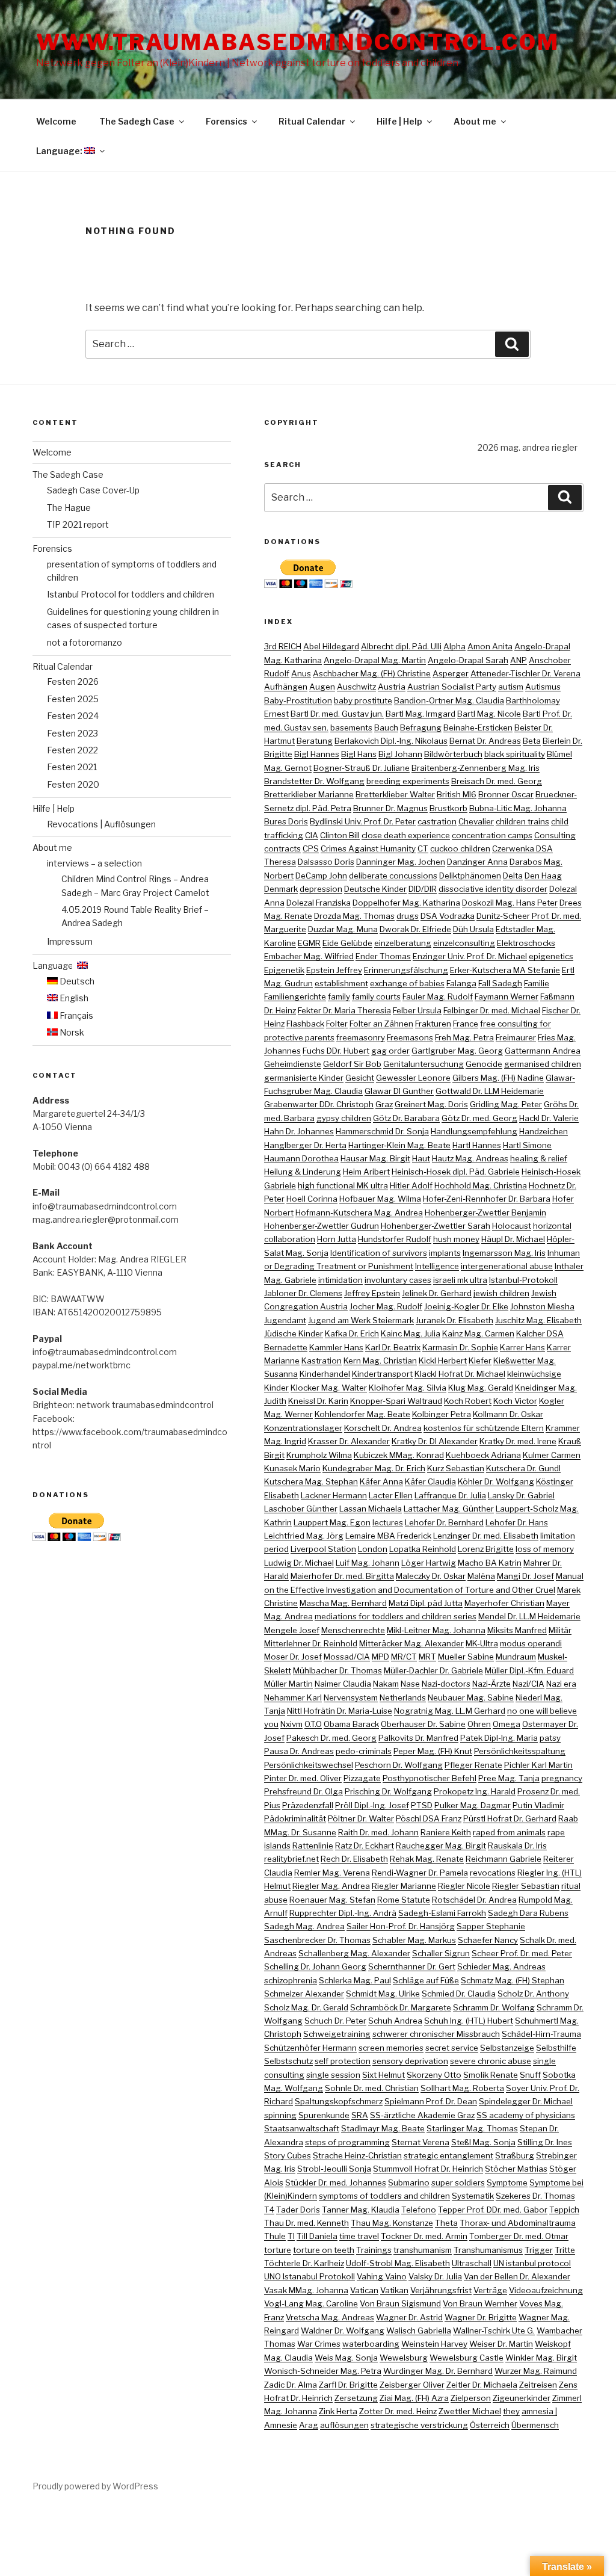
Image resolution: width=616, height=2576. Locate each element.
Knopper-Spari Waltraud (396, 1401)
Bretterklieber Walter (395, 794)
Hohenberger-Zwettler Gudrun (322, 1226)
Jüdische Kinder (294, 1333)
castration (437, 821)
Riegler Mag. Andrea (331, 1886)
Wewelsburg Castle (467, 2358)
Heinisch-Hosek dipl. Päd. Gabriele (456, 1172)
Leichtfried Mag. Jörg (304, 1536)
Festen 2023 (72, 733)
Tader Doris (298, 2210)
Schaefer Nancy (488, 1940)
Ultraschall (472, 2263)
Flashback (305, 1024)
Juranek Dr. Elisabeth (454, 1320)
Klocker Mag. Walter (329, 1388)
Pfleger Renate (473, 1765)
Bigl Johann (400, 754)
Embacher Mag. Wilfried (309, 956)
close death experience (406, 835)
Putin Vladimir (538, 1805)
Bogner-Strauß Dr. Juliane (362, 768)
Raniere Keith (446, 1832)
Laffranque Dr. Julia (450, 1495)
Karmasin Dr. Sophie (460, 1347)
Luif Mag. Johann (368, 1563)
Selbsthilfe (556, 2048)
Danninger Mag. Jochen (401, 862)
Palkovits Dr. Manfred (418, 1738)
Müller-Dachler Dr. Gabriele (433, 1670)
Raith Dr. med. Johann (378, 1832)
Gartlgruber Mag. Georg (457, 1051)
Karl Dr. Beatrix (393, 1347)
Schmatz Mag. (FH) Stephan (513, 1980)
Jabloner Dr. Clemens (303, 1293)
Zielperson (471, 2398)
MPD (380, 1657)
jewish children (501, 1293)
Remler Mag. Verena (332, 1873)
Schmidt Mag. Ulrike (383, 1994)
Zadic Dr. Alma (291, 2385)
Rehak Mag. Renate (427, 1859)
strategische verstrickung (419, 2425)
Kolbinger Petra (442, 1414)
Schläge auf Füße (426, 1980)
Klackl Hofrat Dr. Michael (460, 1374)
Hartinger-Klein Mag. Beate (399, 1145)
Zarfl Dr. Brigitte (348, 2385)
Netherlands (403, 1697)
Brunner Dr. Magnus (390, 808)
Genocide (484, 1064)
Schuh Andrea (395, 2021)
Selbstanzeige (507, 2048)
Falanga (461, 983)
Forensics (226, 121)
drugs (408, 916)
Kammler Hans (336, 1347)
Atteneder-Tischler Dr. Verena (525, 673)
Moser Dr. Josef (293, 1657)
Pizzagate (362, 1778)
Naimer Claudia (343, 1684)
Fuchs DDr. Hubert (336, 1051)
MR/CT (404, 1657)
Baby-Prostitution (298, 700)
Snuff (530, 2075)
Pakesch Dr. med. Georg (331, 1738)
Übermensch (535, 2425)
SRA (360, 2115)
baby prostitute (363, 700)
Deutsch (76, 981)
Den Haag (543, 876)
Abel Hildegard (331, 646)
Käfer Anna (381, 1481)
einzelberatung (403, 943)
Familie (537, 983)
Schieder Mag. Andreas (501, 1966)
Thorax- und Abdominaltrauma (518, 2223)
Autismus (543, 687)
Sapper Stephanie (491, 1926)
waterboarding (371, 2344)
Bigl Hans (359, 754)
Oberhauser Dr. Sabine (423, 1724)
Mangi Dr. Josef (525, 1576)
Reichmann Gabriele (504, 1859)
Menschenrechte (353, 1630)
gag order (390, 1051)
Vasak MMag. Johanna (306, 2290)
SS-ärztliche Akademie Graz (422, 2115)
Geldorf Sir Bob (352, 1064)
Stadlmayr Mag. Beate (383, 2128)
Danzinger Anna (477, 862)
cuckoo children (460, 848)
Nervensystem (351, 1697)
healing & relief (539, 1158)
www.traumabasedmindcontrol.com (297, 42)
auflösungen (344, 2425)
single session (333, 2075)
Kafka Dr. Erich (352, 1333)
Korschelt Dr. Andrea (383, 1428)
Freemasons (410, 1037)
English (73, 998)
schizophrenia (291, 1980)
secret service (452, 2048)
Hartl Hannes (477, 1145)
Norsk (71, 1032)
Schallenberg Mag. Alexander (354, 1953)
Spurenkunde (324, 2115)
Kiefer (480, 1361)
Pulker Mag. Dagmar (473, 1805)
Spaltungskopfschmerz (339, 2101)
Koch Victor (515, 1401)
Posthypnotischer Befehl (430, 1778)
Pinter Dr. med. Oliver (303, 1778)
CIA (312, 835)
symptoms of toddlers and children (384, 2196)
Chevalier (476, 821)
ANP (519, 660)
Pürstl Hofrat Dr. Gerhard (510, 1818)
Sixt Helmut (383, 2075)
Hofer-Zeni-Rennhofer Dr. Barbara (487, 1199)
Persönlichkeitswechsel (309, 1765)
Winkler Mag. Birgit (541, 2358)
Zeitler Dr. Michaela (482, 2385)
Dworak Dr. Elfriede (415, 929)
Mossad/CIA (347, 1657)
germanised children (543, 1064)
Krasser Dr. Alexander (349, 1441)
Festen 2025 (73, 699)
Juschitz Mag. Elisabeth (538, 1320)
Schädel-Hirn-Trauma (541, 2034)
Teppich (564, 2210)
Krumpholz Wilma (319, 1455)
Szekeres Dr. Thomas (535, 2196)
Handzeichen (544, 1131)
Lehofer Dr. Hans (517, 1522)
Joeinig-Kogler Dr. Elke (466, 1306)
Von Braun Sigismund (400, 2303)
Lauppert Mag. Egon (332, 1522)
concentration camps (492, 835)
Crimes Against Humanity (368, 848)
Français (75, 1015)
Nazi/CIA (528, 1684)
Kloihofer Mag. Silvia (408, 1388)
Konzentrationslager (303, 1428)
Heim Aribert (366, 1172)
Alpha (454, 646)
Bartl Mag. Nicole (489, 714)
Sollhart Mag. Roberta (462, 2088)
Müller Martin (288, 1684)
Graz (384, 1104)
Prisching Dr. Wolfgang (388, 1791)
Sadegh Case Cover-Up (93, 490)
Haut (421, 1158)
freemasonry (361, 1037)
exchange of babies (407, 983)
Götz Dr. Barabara (406, 1118)
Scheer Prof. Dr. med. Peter (522, 1953)
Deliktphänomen (470, 876)
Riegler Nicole (464, 1886)
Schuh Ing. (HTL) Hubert (469, 2021)
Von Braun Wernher (480, 2303)
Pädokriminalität (295, 1818)
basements (351, 727)
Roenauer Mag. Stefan (332, 1900)
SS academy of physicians (526, 2115)
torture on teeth (324, 2250)
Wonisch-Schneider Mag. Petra (323, 2371)
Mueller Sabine (466, 1657)
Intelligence (437, 1266)
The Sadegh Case (137, 121)
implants (445, 1253)
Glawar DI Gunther (399, 1091)
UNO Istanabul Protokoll (310, 2276)
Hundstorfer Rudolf (395, 1239)
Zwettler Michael (470, 2411)
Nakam (386, 1684)
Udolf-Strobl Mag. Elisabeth (398, 2263)
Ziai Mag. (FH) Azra (414, 2398)
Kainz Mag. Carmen (478, 1333)
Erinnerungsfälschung (406, 970)
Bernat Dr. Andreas (485, 741)
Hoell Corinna (312, 1199)
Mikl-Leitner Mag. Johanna (436, 1630)
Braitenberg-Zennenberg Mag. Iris (476, 768)
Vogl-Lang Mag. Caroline (311, 2303)
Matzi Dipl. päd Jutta (426, 1603)
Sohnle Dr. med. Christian (372, 2088)
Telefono (419, 2210)
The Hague (69, 508)
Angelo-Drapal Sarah (468, 660)
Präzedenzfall (308, 1805)
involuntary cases (398, 1280)
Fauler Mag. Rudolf (438, 996)
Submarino (409, 2182)
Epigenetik (284, 970)
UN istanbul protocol (532, 2263)
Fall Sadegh (500, 983)
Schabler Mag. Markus (414, 1940)
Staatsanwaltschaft (302, 2128)
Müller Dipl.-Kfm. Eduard (529, 1670)
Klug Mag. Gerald (481, 1388)
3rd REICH (283, 646)
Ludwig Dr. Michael (299, 1563)
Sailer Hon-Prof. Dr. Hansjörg (401, 1926)
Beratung (315, 741)
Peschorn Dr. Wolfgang (399, 1765)
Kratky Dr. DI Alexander (435, 1441)
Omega (507, 1724)
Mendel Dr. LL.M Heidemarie (529, 1616)
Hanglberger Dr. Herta (305, 1145)
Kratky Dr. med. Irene (518, 1441)
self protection (343, 2061)
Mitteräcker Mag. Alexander (411, 1643)
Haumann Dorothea (301, 1158)
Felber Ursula (417, 1010)
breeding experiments (408, 781)
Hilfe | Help (399, 121)
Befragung (421, 727)
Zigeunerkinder (522, 2398)
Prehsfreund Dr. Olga (303, 1791)
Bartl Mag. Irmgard (420, 714)
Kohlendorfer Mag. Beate (362, 1414)
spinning (280, 2115)
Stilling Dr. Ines (545, 2142)
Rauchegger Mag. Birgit (441, 1846)
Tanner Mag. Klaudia (361, 2210)
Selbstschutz (288, 2061)
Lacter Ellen (391, 1495)
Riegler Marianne (404, 1886)
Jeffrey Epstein (372, 1293)
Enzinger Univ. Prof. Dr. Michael (470, 956)
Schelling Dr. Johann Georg (315, 1966)
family (339, 996)
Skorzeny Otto (434, 2075)
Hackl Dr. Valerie (549, 1118)
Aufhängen (286, 687)
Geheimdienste (293, 1064)
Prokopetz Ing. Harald (475, 1791)
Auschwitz (356, 687)
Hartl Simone (527, 1145)
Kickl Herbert (443, 1361)
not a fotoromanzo (85, 642)
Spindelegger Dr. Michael (526, 2101)
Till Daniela (317, 2236)
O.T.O (313, 1724)
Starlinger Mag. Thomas (472, 2128)
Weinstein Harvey (434, 2344)
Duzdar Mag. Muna (343, 929)
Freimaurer (516, 1037)
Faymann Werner (507, 996)
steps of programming (347, 2142)
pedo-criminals (364, 1751)
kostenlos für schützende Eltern (484, 1428)
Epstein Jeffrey (334, 970)
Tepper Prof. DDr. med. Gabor (493, 2210)
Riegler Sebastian (526, 1886)
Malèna (481, 1576)
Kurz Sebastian (456, 1468)
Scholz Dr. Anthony (533, 1994)
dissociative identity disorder (493, 889)
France (466, 1024)
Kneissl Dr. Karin (318, 1401)
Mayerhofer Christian (504, 1603)
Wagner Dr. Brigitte (481, 2317)
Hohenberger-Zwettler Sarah (436, 1226)
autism (511, 687)
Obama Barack (351, 1724)
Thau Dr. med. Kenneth (306, 2223)
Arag (309, 2425)
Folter (337, 1024)
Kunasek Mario (292, 1468)
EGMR (309, 943)
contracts (282, 848)
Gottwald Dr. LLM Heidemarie (490, 1091)
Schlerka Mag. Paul (355, 1980)
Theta (446, 2223)
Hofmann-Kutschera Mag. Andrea (359, 1212)
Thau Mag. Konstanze (392, 2223)
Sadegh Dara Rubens (528, 1913)
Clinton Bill (340, 835)
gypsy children (344, 1118)
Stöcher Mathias (516, 2169)
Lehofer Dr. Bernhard (444, 1522)
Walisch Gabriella (419, 2330)
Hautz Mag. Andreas (470, 1158)
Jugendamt (285, 1320)
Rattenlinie (313, 1846)
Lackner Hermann (334, 1495)
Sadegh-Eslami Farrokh (442, 1913)
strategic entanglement (448, 2155)
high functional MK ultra (343, 1185)
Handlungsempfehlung (474, 1131)
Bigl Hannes (317, 754)
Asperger (451, 673)
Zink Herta (338, 2411)
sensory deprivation (410, 2061)
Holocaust (512, 1226)
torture (278, 2250)
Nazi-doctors (446, 1684)
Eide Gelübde (347, 943)
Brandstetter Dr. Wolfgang (314, 781)
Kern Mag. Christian (380, 1361)
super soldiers (458, 2182)
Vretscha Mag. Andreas (330, 2317)
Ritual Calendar (312, 121)
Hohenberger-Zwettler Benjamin (485, 1212)
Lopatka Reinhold (423, 1549)
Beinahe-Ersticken (478, 727)
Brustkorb (448, 808)
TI (291, 2236)
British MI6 (457, 794)
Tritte (565, 2250)
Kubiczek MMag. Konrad (399, 1455)
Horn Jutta (337, 1239)
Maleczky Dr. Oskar (431, 1576)
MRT (427, 1657)
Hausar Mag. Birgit (375, 1158)
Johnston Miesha (542, 1306)
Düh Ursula (473, 929)
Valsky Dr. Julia (435, 2276)
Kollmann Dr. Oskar (508, 1414)
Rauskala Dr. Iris (517, 1846)
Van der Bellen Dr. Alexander (517, 2276)
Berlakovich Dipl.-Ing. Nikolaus (391, 741)
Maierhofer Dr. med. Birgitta (342, 1576)
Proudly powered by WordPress (95, 2486)
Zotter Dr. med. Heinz (398, 2411)
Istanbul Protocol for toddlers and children (131, 594)
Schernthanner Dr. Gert (412, 1966)
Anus (301, 673)
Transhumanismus (488, 2250)
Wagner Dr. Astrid (409, 2317)
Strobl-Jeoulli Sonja (334, 2169)
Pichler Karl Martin (538, 1765)
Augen (322, 687)
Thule (275, 2236)
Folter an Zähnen (381, 1024)
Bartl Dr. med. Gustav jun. (337, 714)
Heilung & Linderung (303, 1172)
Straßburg (515, 2155)
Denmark (281, 889)
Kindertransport (382, 1374)
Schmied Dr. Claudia (459, 1994)
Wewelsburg (404, 2358)
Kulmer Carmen (552, 1455)
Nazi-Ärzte (491, 1684)
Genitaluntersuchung (423, 1064)
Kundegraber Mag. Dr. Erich (374, 1468)
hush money (456, 1239)
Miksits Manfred (517, 1630)
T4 (269, 2210)
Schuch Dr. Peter (335, 2021)
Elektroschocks (526, 943)
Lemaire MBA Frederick (388, 1536)
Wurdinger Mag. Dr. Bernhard (438, 2371)
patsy (550, 1738)
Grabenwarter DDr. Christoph (319, 1104)
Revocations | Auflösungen (101, 824)
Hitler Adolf (411, 1185)
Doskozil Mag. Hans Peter (510, 903)
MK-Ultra (482, 1643)
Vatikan (394, 2290)
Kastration (322, 1361)
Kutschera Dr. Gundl (523, 1468)
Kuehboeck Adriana (483, 1455)
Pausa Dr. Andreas (299, 1751)
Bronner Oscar (506, 794)
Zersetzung (356, 2398)
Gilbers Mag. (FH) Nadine (498, 1078)
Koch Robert (468, 1401)
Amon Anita (490, 646)
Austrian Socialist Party (452, 687)
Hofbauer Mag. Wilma (380, 1199)
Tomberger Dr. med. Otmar (519, 2236)
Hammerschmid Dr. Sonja (382, 1131)
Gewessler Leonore (413, 1078)
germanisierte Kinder (304, 1078)
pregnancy (562, 1778)
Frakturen (433, 1024)
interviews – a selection (94, 863)
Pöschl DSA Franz (429, 1818)
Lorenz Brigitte (486, 1549)
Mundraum (516, 1657)
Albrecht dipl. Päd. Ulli (401, 646)
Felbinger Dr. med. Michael (492, 1010)
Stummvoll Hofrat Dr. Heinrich (428, 2169)
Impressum (70, 941)
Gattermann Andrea (543, 1051)
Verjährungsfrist (441, 2290)
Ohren (479, 1724)
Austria (392, 687)
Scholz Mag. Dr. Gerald (306, 2007)
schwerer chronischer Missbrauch (436, 2034)
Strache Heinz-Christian (357, 2155)
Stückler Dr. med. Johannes (336, 2182)
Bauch (386, 727)
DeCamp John (321, 876)
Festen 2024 (73, 716)
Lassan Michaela (371, 1509)
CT (423, 848)
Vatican (364, 2290)
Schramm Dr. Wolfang (494, 2007)
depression (321, 889)
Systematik (473, 2196)
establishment (341, 983)
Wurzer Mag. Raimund (536, 2371)
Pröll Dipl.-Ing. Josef (372, 1805)
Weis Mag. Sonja (346, 2358)
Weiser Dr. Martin (501, 2344)
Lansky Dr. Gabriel (521, 1495)
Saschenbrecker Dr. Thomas (317, 1940)
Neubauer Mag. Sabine (471, 1697)
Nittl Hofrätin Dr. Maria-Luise (340, 1711)
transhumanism (423, 2250)
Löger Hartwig (429, 1563)
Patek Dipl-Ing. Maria (499, 1738)
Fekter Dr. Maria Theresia (344, 1010)
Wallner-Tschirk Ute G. (494, 2330)
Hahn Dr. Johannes (299, 1131)
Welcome (56, 121)
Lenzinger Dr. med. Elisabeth (486, 1536)
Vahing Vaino (382, 2276)
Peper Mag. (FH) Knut (433, 1751)
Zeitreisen (538, 2385)
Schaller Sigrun (441, 1953)
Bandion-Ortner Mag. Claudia (449, 700)
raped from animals (509, 1832)
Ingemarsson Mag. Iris (504, 1253)
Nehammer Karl (293, 1697)
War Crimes (319, 2344)
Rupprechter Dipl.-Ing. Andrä (343, 1913)
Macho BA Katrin (490, 1563)
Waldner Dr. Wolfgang (343, 2330)
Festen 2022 (72, 750)
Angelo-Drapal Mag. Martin (375, 660)
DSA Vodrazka (448, 916)
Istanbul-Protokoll (523, 1280)
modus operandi (531, 1643)
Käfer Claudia (430, 1481)
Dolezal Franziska (319, 903)
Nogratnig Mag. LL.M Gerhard (450, 1711)
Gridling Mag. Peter (506, 1104)
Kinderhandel (325, 1374)
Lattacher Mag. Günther (449, 1509)
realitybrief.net (291, 1859)
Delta (513, 876)
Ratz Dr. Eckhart (365, 1846)
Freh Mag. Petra (464, 1037)
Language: (60, 151)
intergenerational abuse (507, 1266)
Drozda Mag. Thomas (354, 916)
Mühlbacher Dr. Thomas (337, 1670)
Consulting (555, 835)
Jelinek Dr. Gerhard (437, 1293)
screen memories (391, 2048)
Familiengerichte (295, 996)
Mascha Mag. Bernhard (343, 1603)
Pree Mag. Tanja (509, 1778)
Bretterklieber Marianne (309, 794)
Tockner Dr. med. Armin (424, 2236)
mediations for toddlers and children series (396, 1616)
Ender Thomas (383, 956)
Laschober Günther (301, 1509)
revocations (493, 1873)
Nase (410, 1684)
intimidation (340, 1280)
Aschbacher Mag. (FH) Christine (372, 673)
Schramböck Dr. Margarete (401, 2007)
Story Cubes (288, 2155)
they (511, 2411)
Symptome (507, 2182)
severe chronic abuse (491, 2061)
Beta (532, 741)
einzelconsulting (464, 943)
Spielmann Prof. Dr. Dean (431, 2101)
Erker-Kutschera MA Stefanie (505, 970)
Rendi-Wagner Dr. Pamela (420, 1873)
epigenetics (551, 956)
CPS (311, 848)
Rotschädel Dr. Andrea (474, 1900)
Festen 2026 (73, 681)
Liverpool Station (323, 1549)
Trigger (539, 2250)
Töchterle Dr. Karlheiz (304, 2263)
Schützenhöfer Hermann (310, 2048)
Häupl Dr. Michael (513, 1239)
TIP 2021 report (78, 524)
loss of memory (545, 1549)
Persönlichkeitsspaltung (520, 1751)
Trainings (374, 2250)
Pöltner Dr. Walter (361, 1818)
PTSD (422, 1805)
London (373, 1549)
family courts (376, 996)
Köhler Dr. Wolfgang (496, 1481)
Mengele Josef (292, 1630)
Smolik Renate (491, 2075)
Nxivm (291, 1724)
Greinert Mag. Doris (431, 1104)
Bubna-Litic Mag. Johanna (518, 808)
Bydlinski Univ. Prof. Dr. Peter (363, 821)
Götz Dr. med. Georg (479, 1118)
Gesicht (360, 1078)
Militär (560, 1630)
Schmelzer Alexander (304, 1994)
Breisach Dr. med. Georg (497, 781)
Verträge (490, 2290)
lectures (388, 1522)
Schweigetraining (337, 2034)
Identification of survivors (379, 1253)
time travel (359, 2236)
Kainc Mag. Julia (411, 1333)
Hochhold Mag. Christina (481, 1185)
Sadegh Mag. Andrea (304, 1926)
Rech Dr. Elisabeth (354, 1859)
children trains (522, 821)
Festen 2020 (73, 784)
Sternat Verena (420, 2142)
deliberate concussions (393, 876)
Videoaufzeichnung (546, 2290)
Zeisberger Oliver (412, 2385)
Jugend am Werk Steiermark (361, 1320)
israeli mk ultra (460, 1280)
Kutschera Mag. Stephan (311, 1481)
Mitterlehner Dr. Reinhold (311, 1643)
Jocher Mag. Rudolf (386, 1306)
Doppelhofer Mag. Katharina (406, 903)
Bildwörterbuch (453, 754)
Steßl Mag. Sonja (483, 2142)
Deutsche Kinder (375, 889)
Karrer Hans (522, 1347)
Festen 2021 (72, 767)
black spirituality (515, 754)
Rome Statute (404, 1900)
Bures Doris (286, 821)
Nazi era (561, 1684)
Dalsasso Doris (326, 862)
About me (475, 121)
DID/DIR (423, 889)
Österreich (490, 2425)
